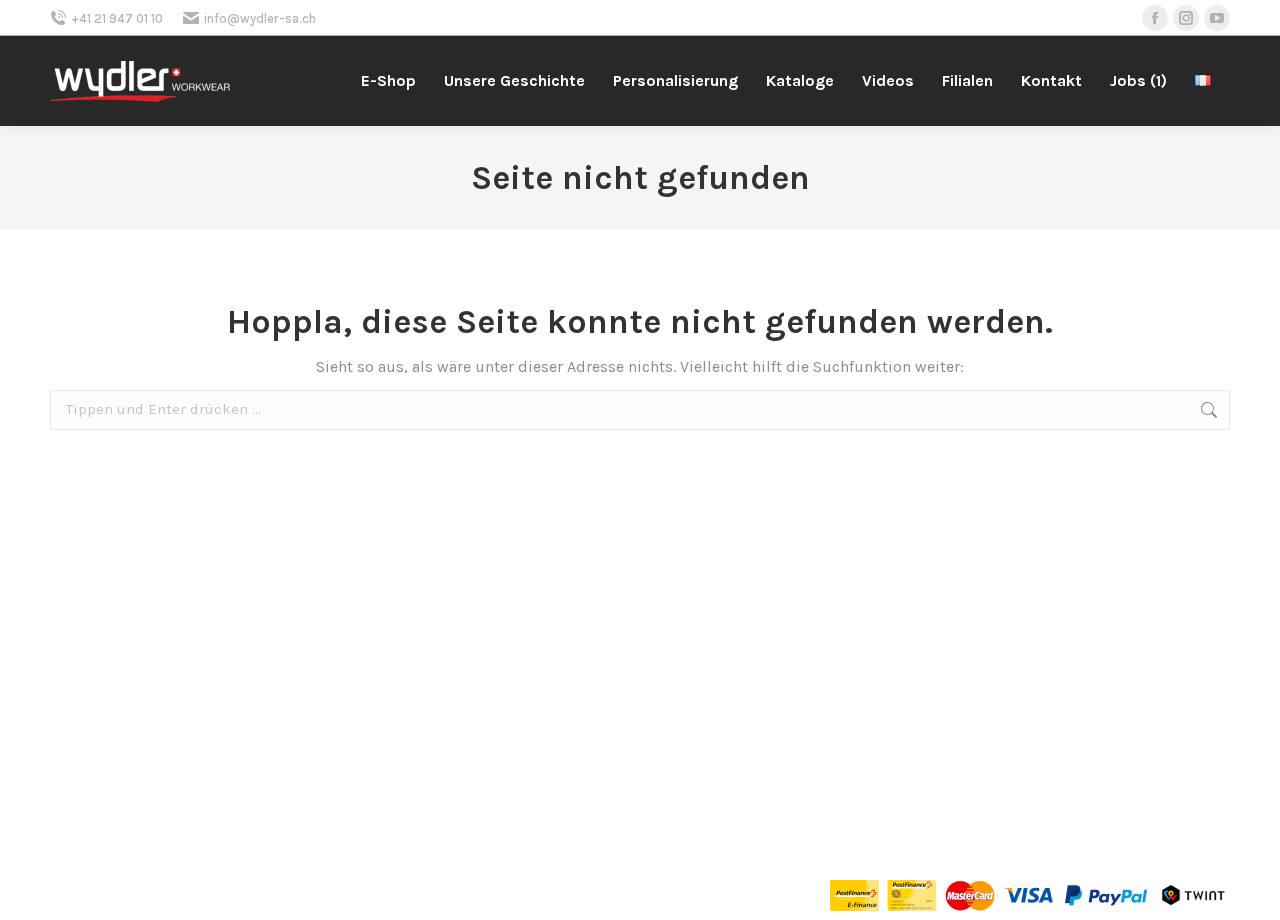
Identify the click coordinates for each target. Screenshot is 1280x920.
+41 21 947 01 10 (117, 18)
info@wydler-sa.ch (260, 18)
